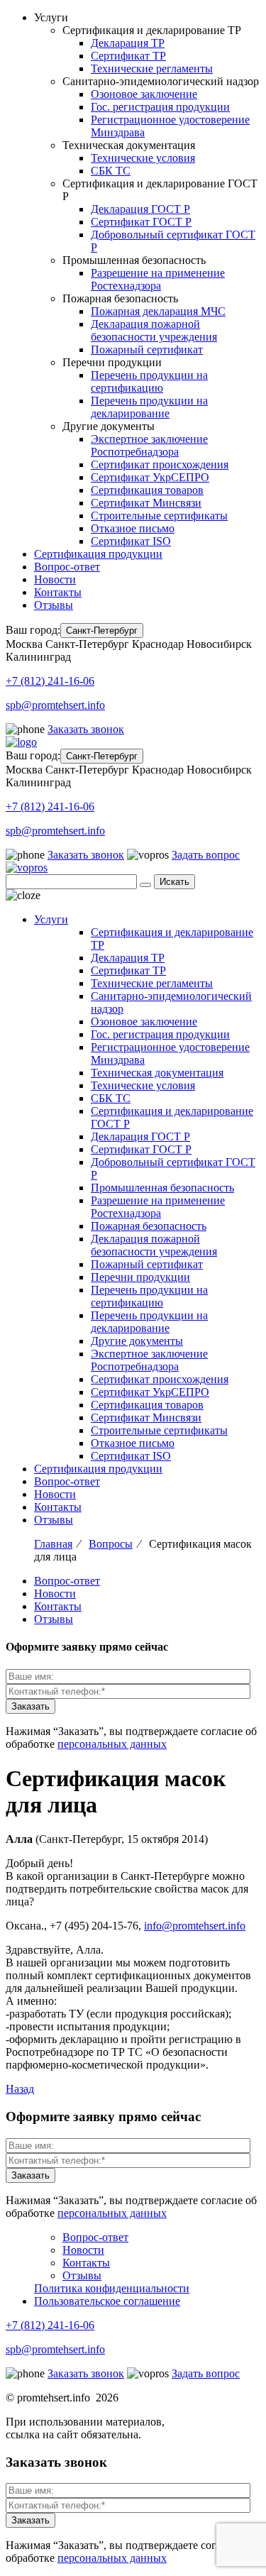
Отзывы (54, 605)
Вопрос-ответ (67, 567)
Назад (20, 2089)
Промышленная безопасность (162, 1188)
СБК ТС (111, 171)
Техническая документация (157, 1073)
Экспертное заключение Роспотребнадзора (149, 445)
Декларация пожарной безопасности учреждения (154, 330)
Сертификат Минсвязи (146, 503)
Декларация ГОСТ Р (140, 209)
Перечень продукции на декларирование (149, 407)
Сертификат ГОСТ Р (141, 222)
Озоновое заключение (144, 94)
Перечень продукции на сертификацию (149, 381)
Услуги (51, 919)
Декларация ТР (128, 43)
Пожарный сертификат (147, 349)
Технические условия (143, 158)
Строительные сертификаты (159, 516)
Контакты (58, 592)
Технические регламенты (152, 68)
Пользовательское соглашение (107, 2301)
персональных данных (112, 1744)
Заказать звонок (86, 729)
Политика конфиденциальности (112, 2288)
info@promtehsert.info (195, 1926)
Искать (174, 882)
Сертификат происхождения (160, 464)
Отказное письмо (133, 528)
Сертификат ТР (128, 56)
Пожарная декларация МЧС (158, 311)
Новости (55, 579)
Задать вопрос (206, 855)
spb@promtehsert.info (55, 705)
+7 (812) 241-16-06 (50, 681)
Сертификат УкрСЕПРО (150, 477)
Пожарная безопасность (149, 1226)
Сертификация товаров (147, 490)
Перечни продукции (140, 1277)
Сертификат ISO (131, 541)
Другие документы (137, 1341)
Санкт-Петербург (102, 631)
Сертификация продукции (98, 554)
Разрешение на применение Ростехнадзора (158, 279)
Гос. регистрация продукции (160, 107)
